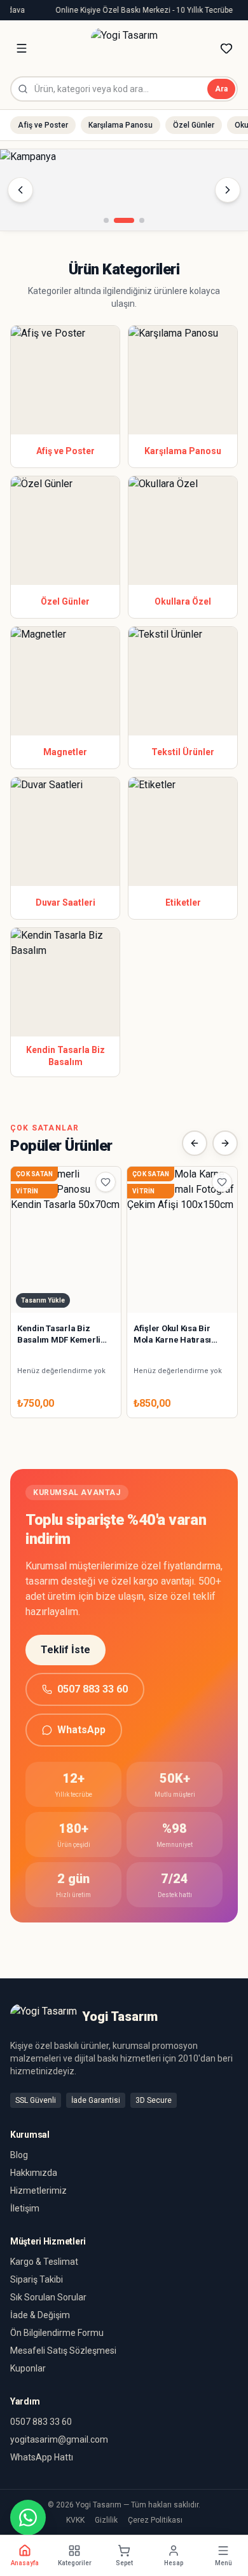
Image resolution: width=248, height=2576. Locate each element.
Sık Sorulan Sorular (48, 2297)
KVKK (75, 2520)
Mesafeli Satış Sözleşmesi (63, 2351)
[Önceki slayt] (20, 190)
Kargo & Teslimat (44, 2262)
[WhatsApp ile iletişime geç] (28, 2518)
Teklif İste (65, 1650)
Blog (19, 2155)
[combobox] (124, 89)
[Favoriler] (226, 48)
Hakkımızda (34, 2173)
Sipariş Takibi (37, 2279)
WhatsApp (81, 1730)
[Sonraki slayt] (228, 190)
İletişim (25, 2208)
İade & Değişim (40, 2315)
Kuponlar (28, 2368)
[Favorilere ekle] (106, 1182)
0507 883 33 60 (93, 1689)
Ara (221, 89)
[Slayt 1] (106, 220)
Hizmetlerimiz (38, 2190)
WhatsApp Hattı (42, 2457)
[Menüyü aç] (22, 48)
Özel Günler (194, 125)
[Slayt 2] (124, 220)
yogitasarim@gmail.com (59, 2439)
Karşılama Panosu (121, 125)
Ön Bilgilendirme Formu (57, 2333)
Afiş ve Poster (43, 125)
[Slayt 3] (142, 220)
